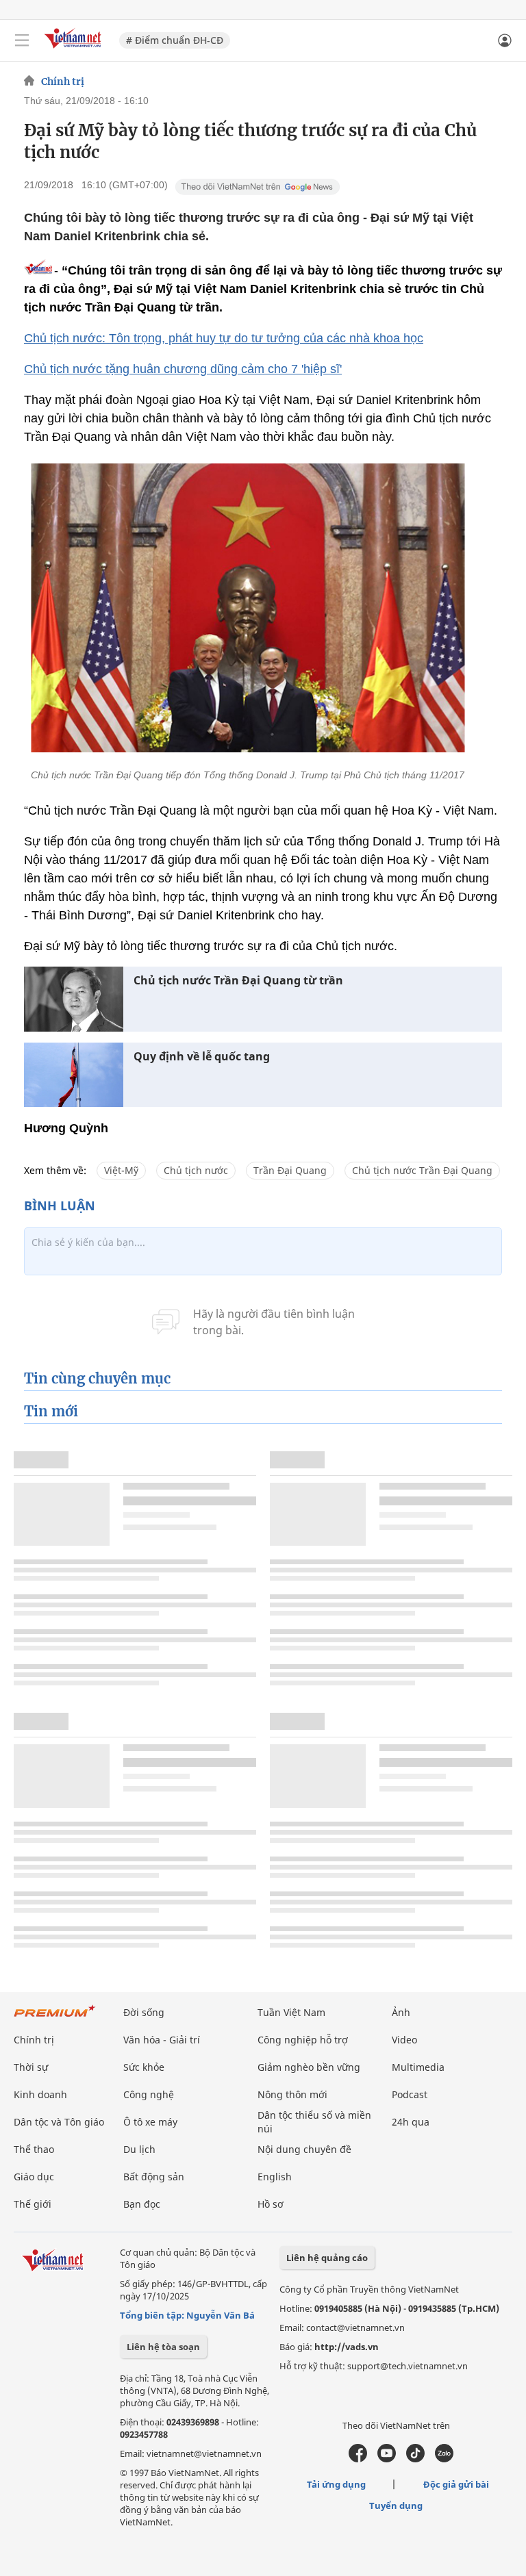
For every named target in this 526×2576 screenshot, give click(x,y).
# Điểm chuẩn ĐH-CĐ (175, 40)
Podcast (410, 2094)
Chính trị (63, 81)
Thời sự (31, 2067)
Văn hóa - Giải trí (162, 2040)
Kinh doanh (40, 2094)
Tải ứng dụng (336, 2484)
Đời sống (144, 2012)
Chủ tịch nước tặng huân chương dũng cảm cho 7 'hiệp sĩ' (183, 369)
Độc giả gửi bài (456, 2484)
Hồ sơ (271, 2204)
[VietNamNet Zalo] (444, 2459)
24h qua (411, 2122)
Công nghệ (149, 2094)
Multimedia (418, 2067)
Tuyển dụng (396, 2505)
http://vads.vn (347, 2347)
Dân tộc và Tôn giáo (59, 2122)
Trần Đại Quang (290, 1170)
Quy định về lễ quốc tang (202, 1057)
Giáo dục (34, 2177)
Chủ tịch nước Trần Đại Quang (422, 1170)
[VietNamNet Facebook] (358, 2459)
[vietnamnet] (75, 50)
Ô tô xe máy (150, 2122)
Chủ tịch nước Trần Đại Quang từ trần (238, 981)
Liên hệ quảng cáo (327, 2258)
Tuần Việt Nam (291, 2012)
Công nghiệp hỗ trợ (303, 2040)
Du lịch (139, 2149)
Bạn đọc (142, 2204)
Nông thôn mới (292, 2094)
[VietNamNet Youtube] (387, 2459)
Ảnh (401, 2012)
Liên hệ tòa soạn (163, 2347)
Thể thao (34, 2149)
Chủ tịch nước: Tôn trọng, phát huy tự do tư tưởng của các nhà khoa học (224, 338)
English (275, 2177)
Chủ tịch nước (196, 1170)
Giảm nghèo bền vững (309, 2067)
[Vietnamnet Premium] (55, 2018)
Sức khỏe (144, 2067)
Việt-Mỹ (121, 1170)
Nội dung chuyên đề (304, 2149)
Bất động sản (154, 2177)
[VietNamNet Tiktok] (415, 2459)
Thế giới (33, 2204)
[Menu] (22, 40)
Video (404, 2040)
